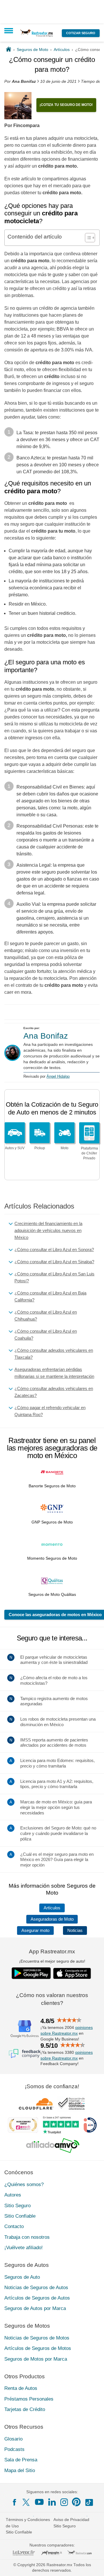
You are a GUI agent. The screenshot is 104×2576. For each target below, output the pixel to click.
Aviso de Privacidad (71, 2520)
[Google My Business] (25, 2029)
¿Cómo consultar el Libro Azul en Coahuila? (46, 1335)
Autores (13, 2195)
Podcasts (14, 2449)
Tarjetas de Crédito (25, 2409)
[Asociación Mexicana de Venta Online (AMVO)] (53, 2146)
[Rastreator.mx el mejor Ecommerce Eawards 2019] (23, 2125)
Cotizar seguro (81, 33)
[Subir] (93, 2565)
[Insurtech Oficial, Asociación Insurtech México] (90, 2125)
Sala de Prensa (21, 2460)
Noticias (75, 1930)
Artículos (52, 1908)
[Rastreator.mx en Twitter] (27, 2502)
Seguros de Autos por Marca (35, 2308)
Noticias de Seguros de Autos (36, 2288)
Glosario (13, 2439)
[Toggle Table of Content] (87, 238)
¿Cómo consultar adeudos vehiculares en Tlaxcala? (54, 1354)
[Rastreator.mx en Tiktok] (89, 2502)
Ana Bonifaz (46, 1036)
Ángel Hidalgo (58, 1076)
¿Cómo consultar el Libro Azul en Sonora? (54, 1250)
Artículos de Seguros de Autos (37, 2298)
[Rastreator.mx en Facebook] (14, 2502)
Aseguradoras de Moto (52, 1919)
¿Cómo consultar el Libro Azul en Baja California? (50, 1296)
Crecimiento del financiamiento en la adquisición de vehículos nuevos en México (48, 1230)
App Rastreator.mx (52, 1951)
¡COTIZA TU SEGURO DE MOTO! (66, 105)
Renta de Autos (21, 2388)
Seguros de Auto (22, 2277)
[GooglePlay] (31, 1973)
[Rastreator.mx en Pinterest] (76, 2502)
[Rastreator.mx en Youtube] (39, 2502)
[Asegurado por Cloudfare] (36, 2104)
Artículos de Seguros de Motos (38, 2348)
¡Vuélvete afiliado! (24, 2248)
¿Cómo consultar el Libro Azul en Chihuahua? (46, 1315)
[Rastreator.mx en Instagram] (64, 2502)
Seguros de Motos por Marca (36, 2359)
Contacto (14, 2226)
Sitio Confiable (20, 2216)
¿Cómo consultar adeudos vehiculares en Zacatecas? (54, 1392)
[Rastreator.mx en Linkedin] (52, 2502)
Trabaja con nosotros (27, 2237)
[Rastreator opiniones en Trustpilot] (61, 2125)
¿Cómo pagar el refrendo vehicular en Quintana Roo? (50, 1411)
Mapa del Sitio (20, 2470)
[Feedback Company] (25, 2054)
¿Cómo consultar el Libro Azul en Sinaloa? (54, 1262)
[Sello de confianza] (71, 2104)
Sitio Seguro (17, 2206)
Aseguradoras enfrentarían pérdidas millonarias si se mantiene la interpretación (54, 1373)
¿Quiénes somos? (24, 2184)
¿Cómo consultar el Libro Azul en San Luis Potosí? (54, 1277)
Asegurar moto (35, 1930)
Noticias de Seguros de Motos (37, 2338)
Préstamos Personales (29, 2399)
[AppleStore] (72, 1973)
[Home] (9, 49)
